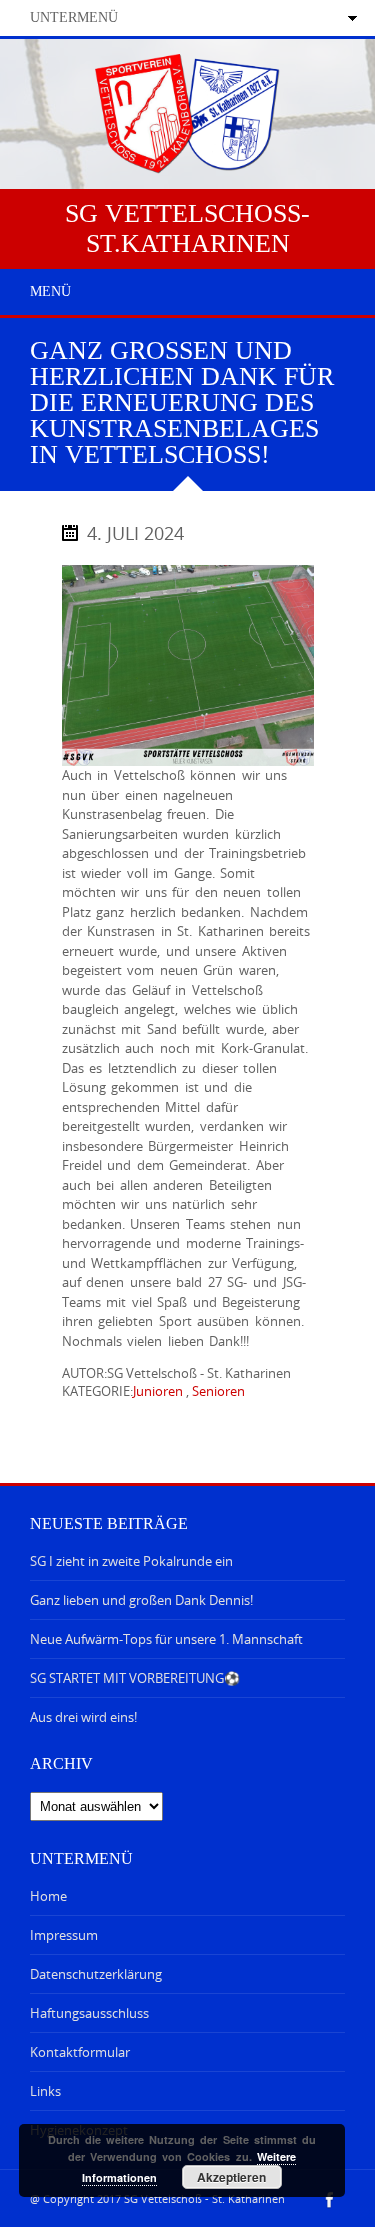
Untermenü (74, 17)
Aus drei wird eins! (83, 1717)
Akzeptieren (231, 2177)
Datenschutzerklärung (96, 1974)
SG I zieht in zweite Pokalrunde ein (131, 1561)
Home (48, 1896)
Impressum (64, 1935)
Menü (50, 291)
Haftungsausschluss (89, 2013)
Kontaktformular (80, 2052)
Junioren (158, 1391)
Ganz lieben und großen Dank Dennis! (141, 1600)
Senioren (218, 1391)
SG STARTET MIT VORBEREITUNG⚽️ (135, 1678)
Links (45, 2091)
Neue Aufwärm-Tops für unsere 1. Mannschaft (166, 1639)
